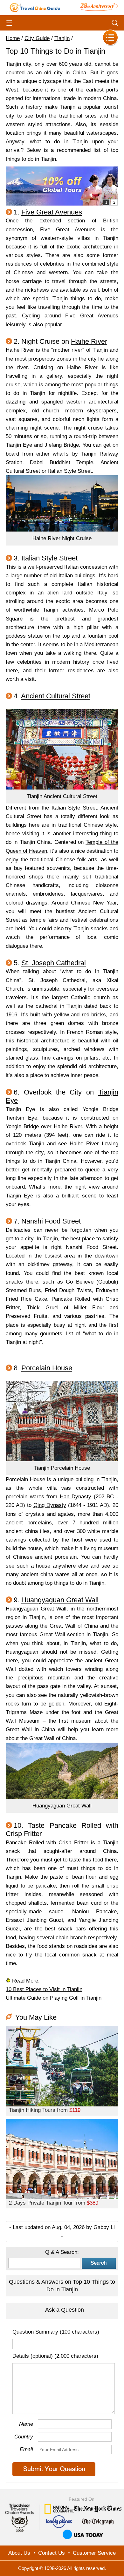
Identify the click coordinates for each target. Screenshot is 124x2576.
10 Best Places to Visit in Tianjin (44, 1989)
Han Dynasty (76, 1497)
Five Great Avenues (52, 212)
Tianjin (62, 38)
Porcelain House (47, 1368)
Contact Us (52, 2553)
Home (13, 38)
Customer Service (94, 2553)
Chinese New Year (94, 903)
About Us (19, 2553)
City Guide (37, 38)
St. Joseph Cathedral (54, 963)
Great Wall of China (74, 1626)
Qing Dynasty (50, 1505)
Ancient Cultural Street (56, 696)
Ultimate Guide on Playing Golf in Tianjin (54, 1998)
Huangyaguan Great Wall (60, 1600)
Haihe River (89, 341)
